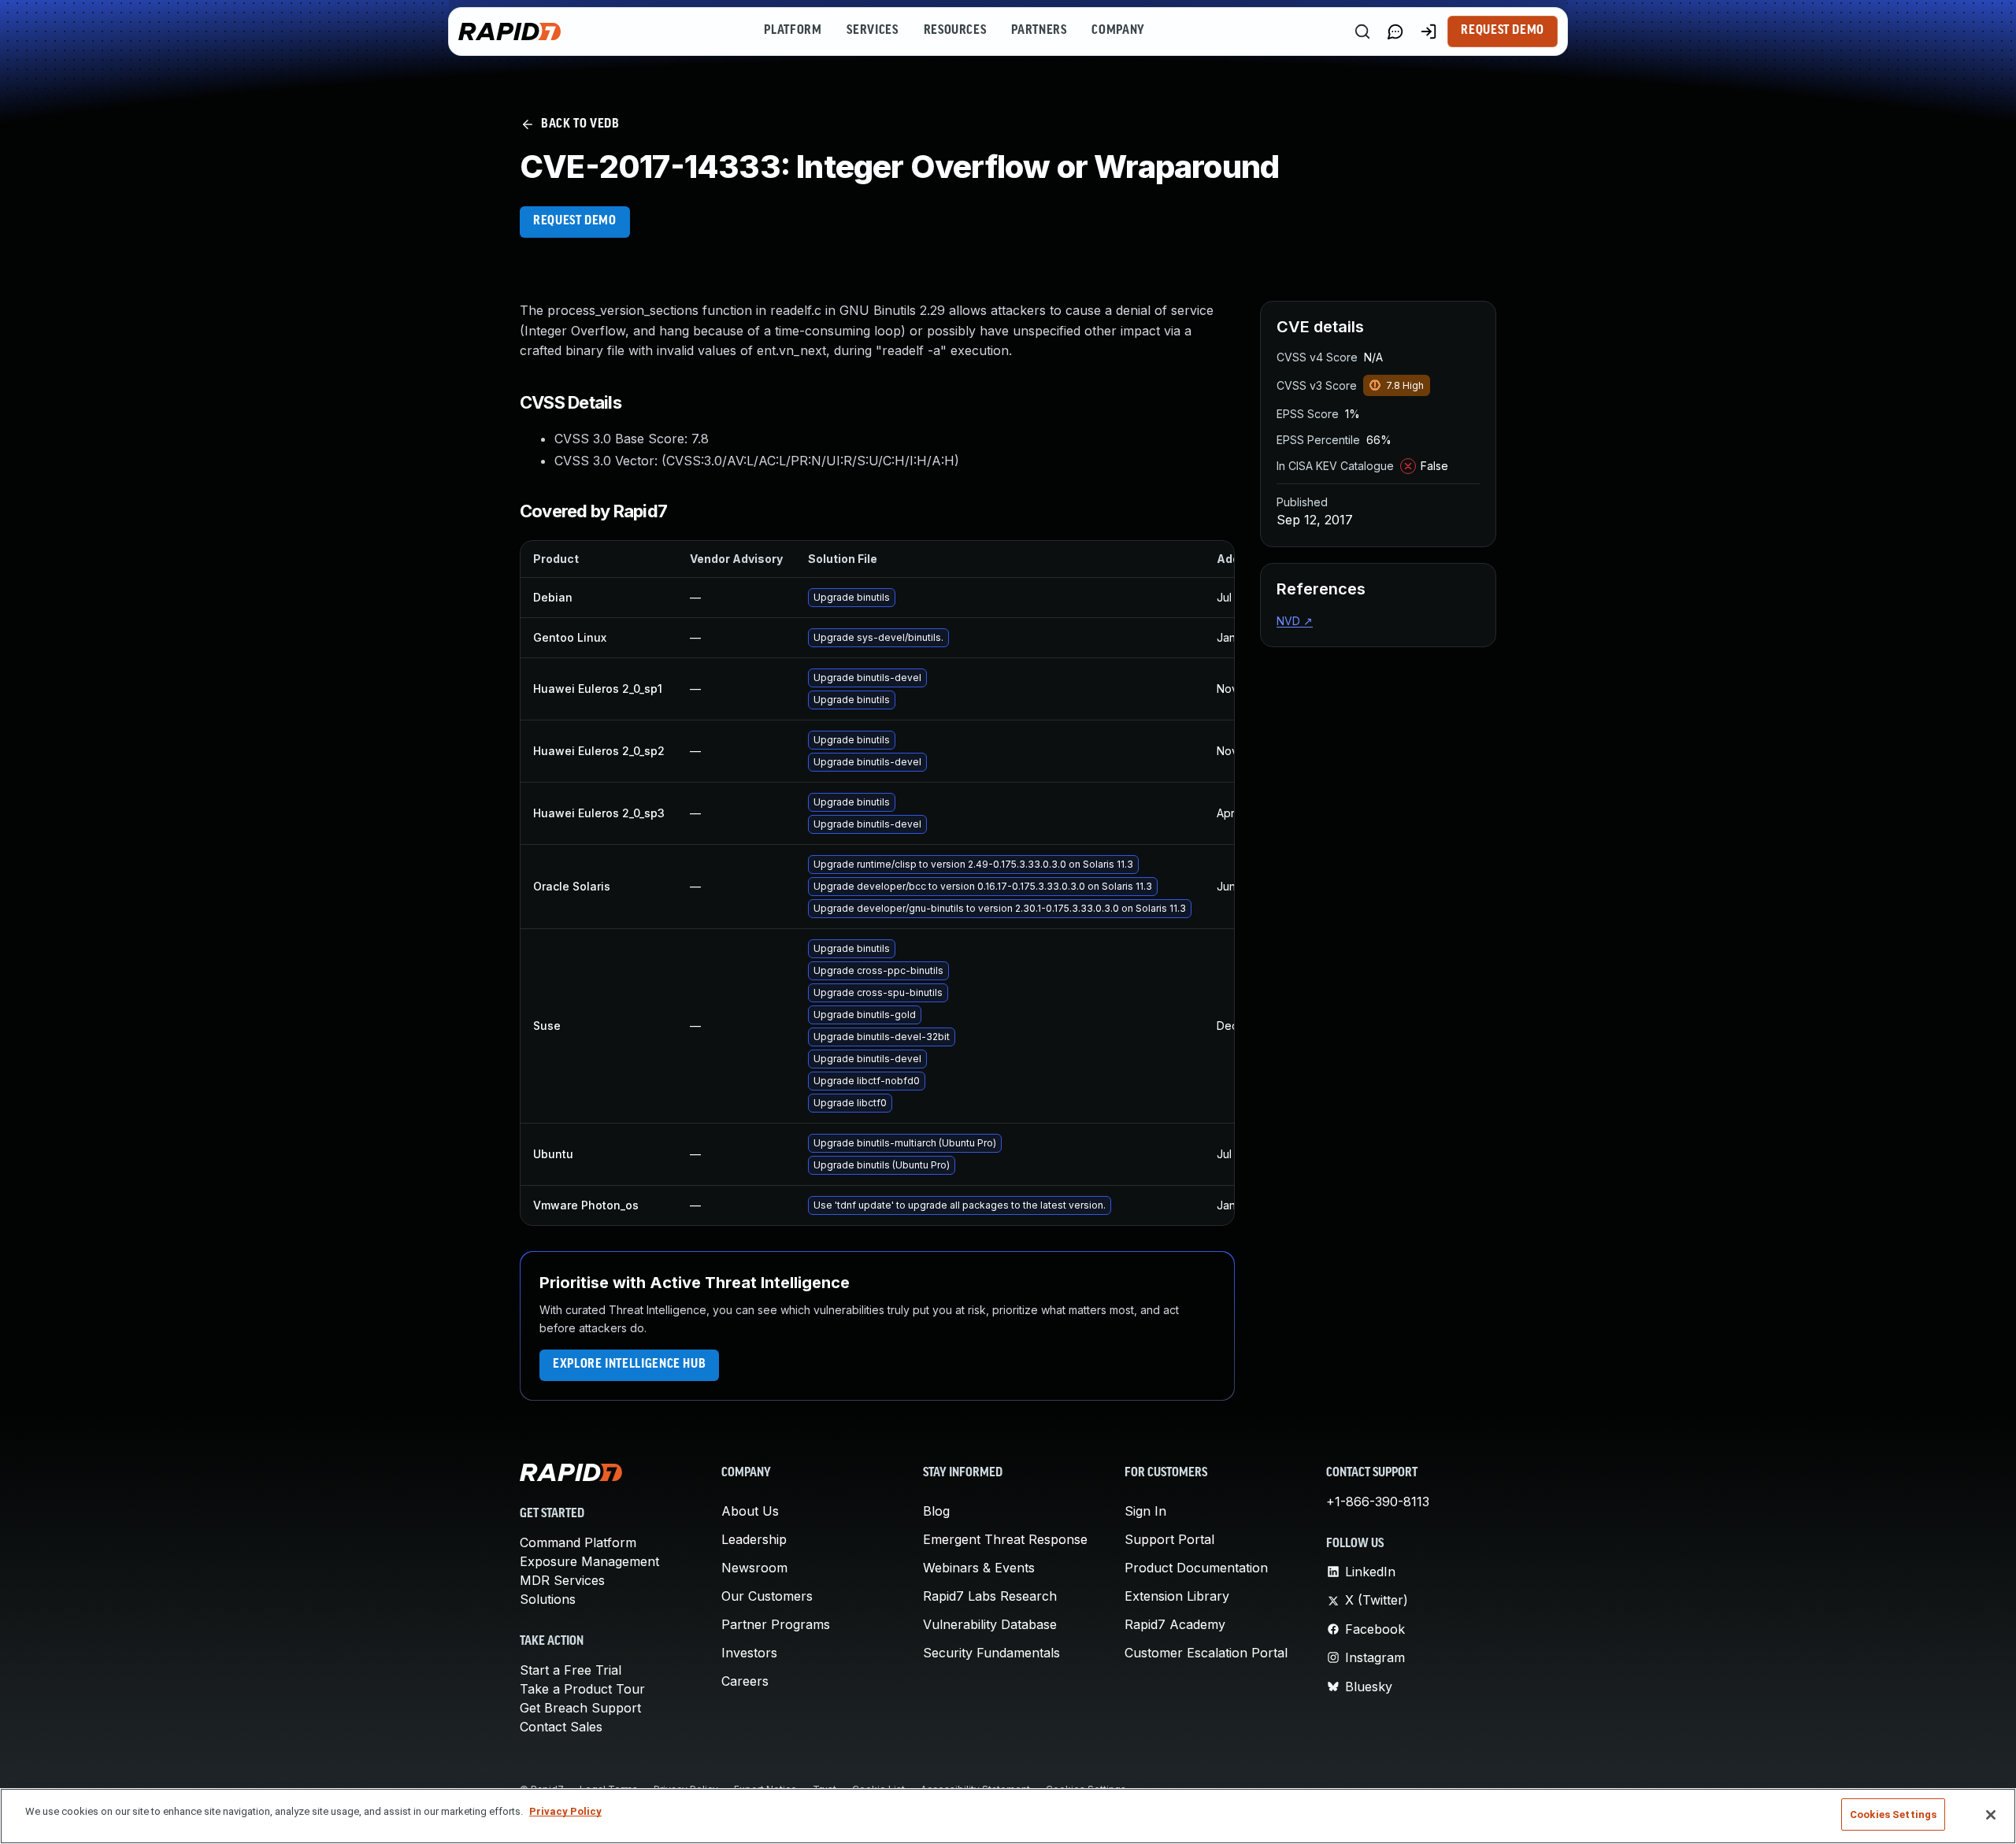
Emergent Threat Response (1005, 1539)
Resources (955, 31)
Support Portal (1169, 1539)
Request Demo (1503, 31)
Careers (745, 1681)
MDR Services (562, 1580)
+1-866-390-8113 (1378, 1501)
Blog (936, 1511)
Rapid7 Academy (1175, 1624)
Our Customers (767, 1596)
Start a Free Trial (571, 1670)
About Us (750, 1511)
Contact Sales (561, 1727)
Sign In (1145, 1511)
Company (1118, 31)
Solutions (548, 1599)
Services (872, 31)
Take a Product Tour (582, 1689)
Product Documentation (1196, 1568)
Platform (793, 31)
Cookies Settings (1893, 1814)
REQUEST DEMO (575, 221)
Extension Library (1177, 1596)
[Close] (1991, 1815)
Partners (1039, 31)
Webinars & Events (979, 1568)
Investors (749, 1653)
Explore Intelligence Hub (629, 1364)
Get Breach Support (580, 1708)
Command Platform (578, 1542)
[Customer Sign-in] (1429, 31)
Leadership (754, 1539)
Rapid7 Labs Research (990, 1596)
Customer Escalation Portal (1206, 1653)
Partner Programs (776, 1624)
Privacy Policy (565, 1811)
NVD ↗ (1295, 621)
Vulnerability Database (990, 1624)
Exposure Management (589, 1561)
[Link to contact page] (1395, 31)
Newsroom (754, 1568)
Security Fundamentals (991, 1653)
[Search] (1362, 31)
